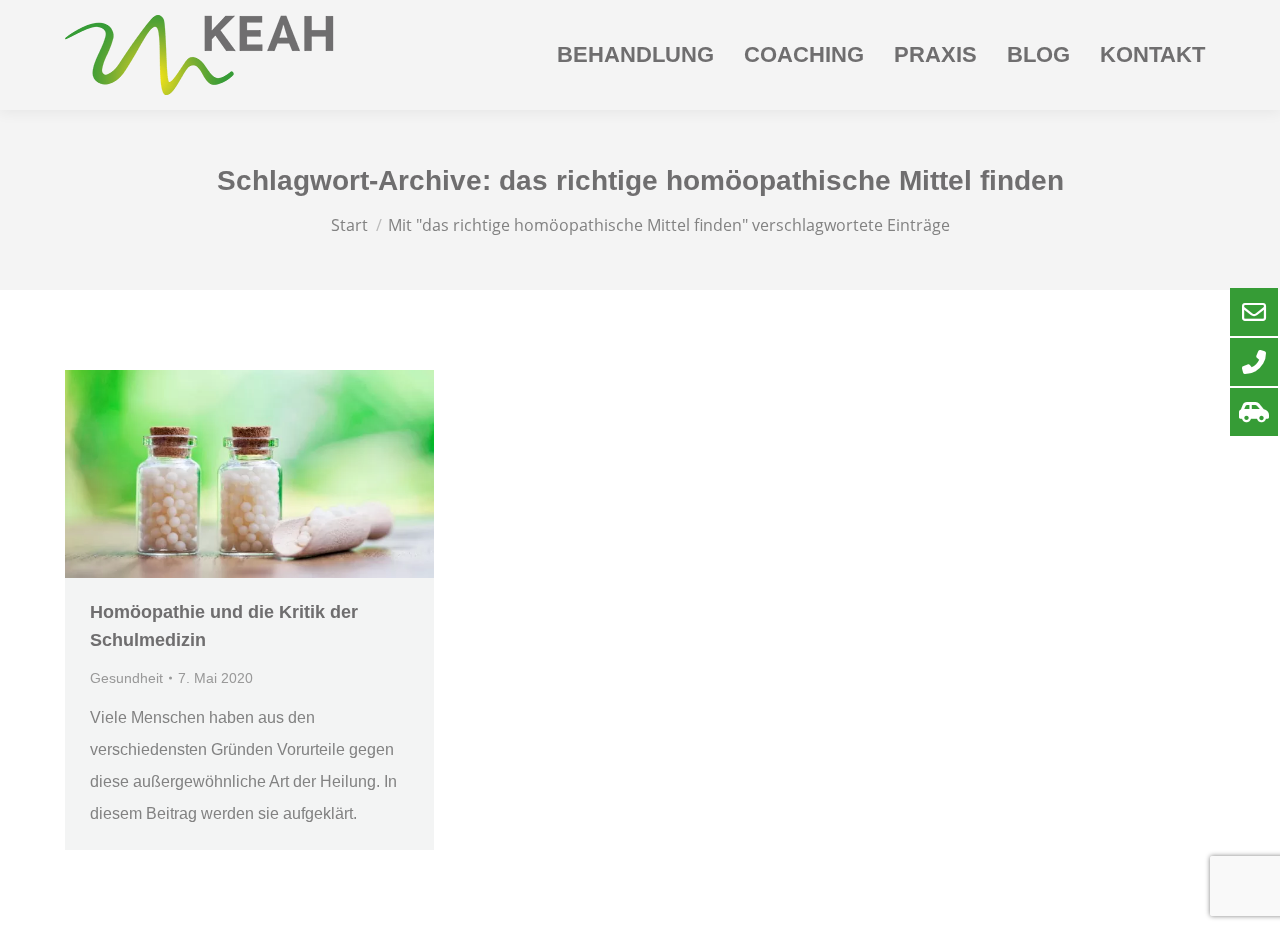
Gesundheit (126, 678)
